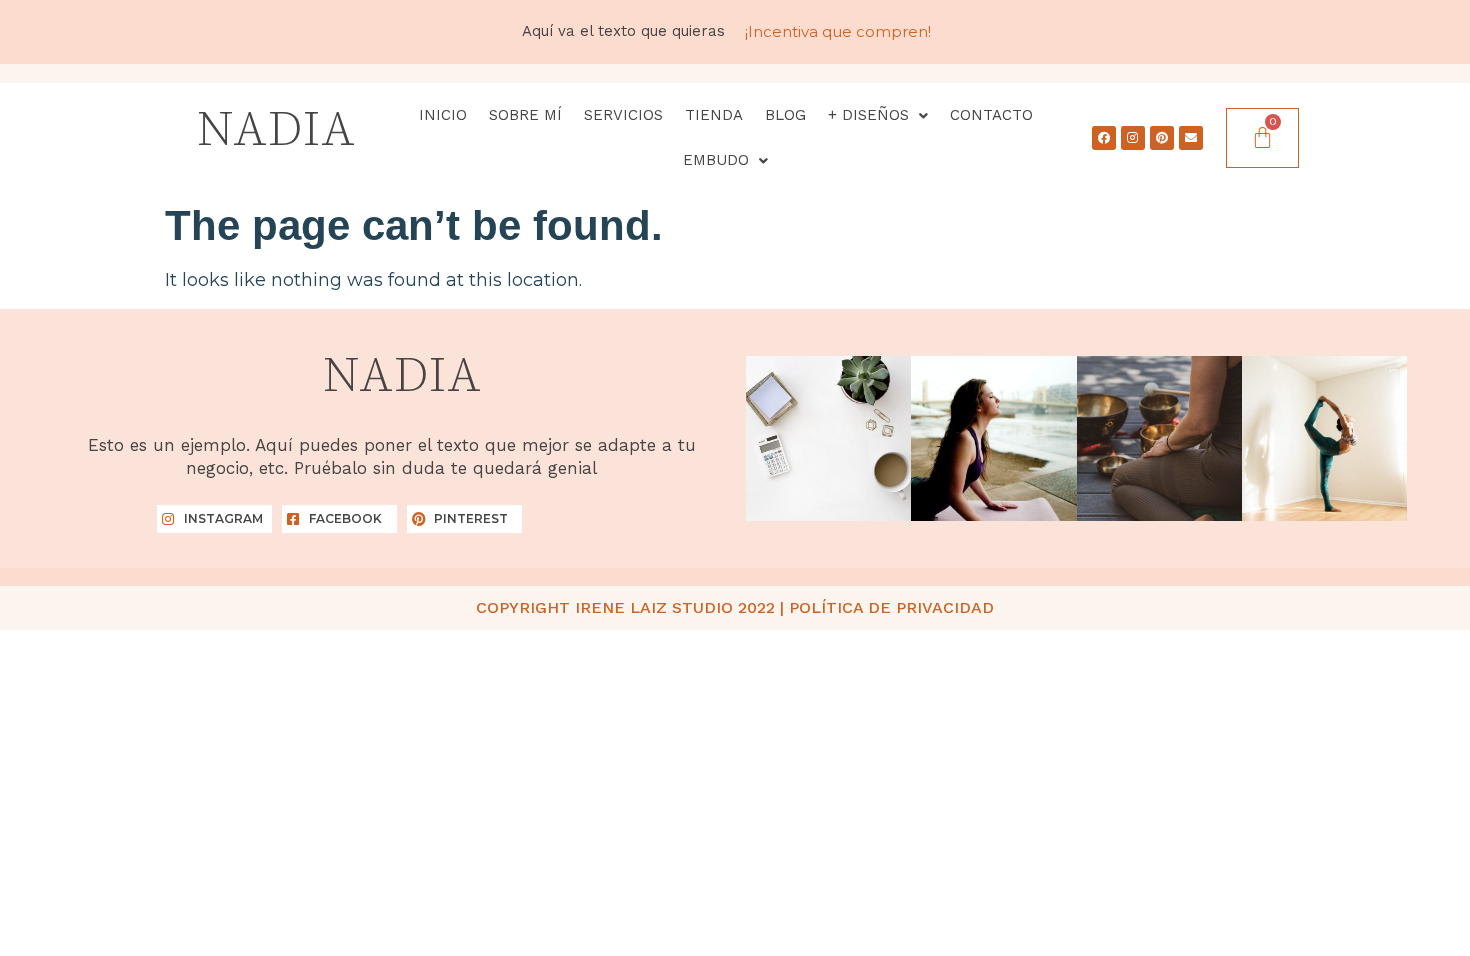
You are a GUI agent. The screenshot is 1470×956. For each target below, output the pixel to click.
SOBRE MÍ (525, 115)
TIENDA (714, 115)
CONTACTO (991, 115)
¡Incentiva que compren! (838, 31)
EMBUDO (716, 160)
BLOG (785, 115)
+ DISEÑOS (868, 115)
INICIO (443, 115)
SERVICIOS (623, 115)
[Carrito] (1262, 138)
